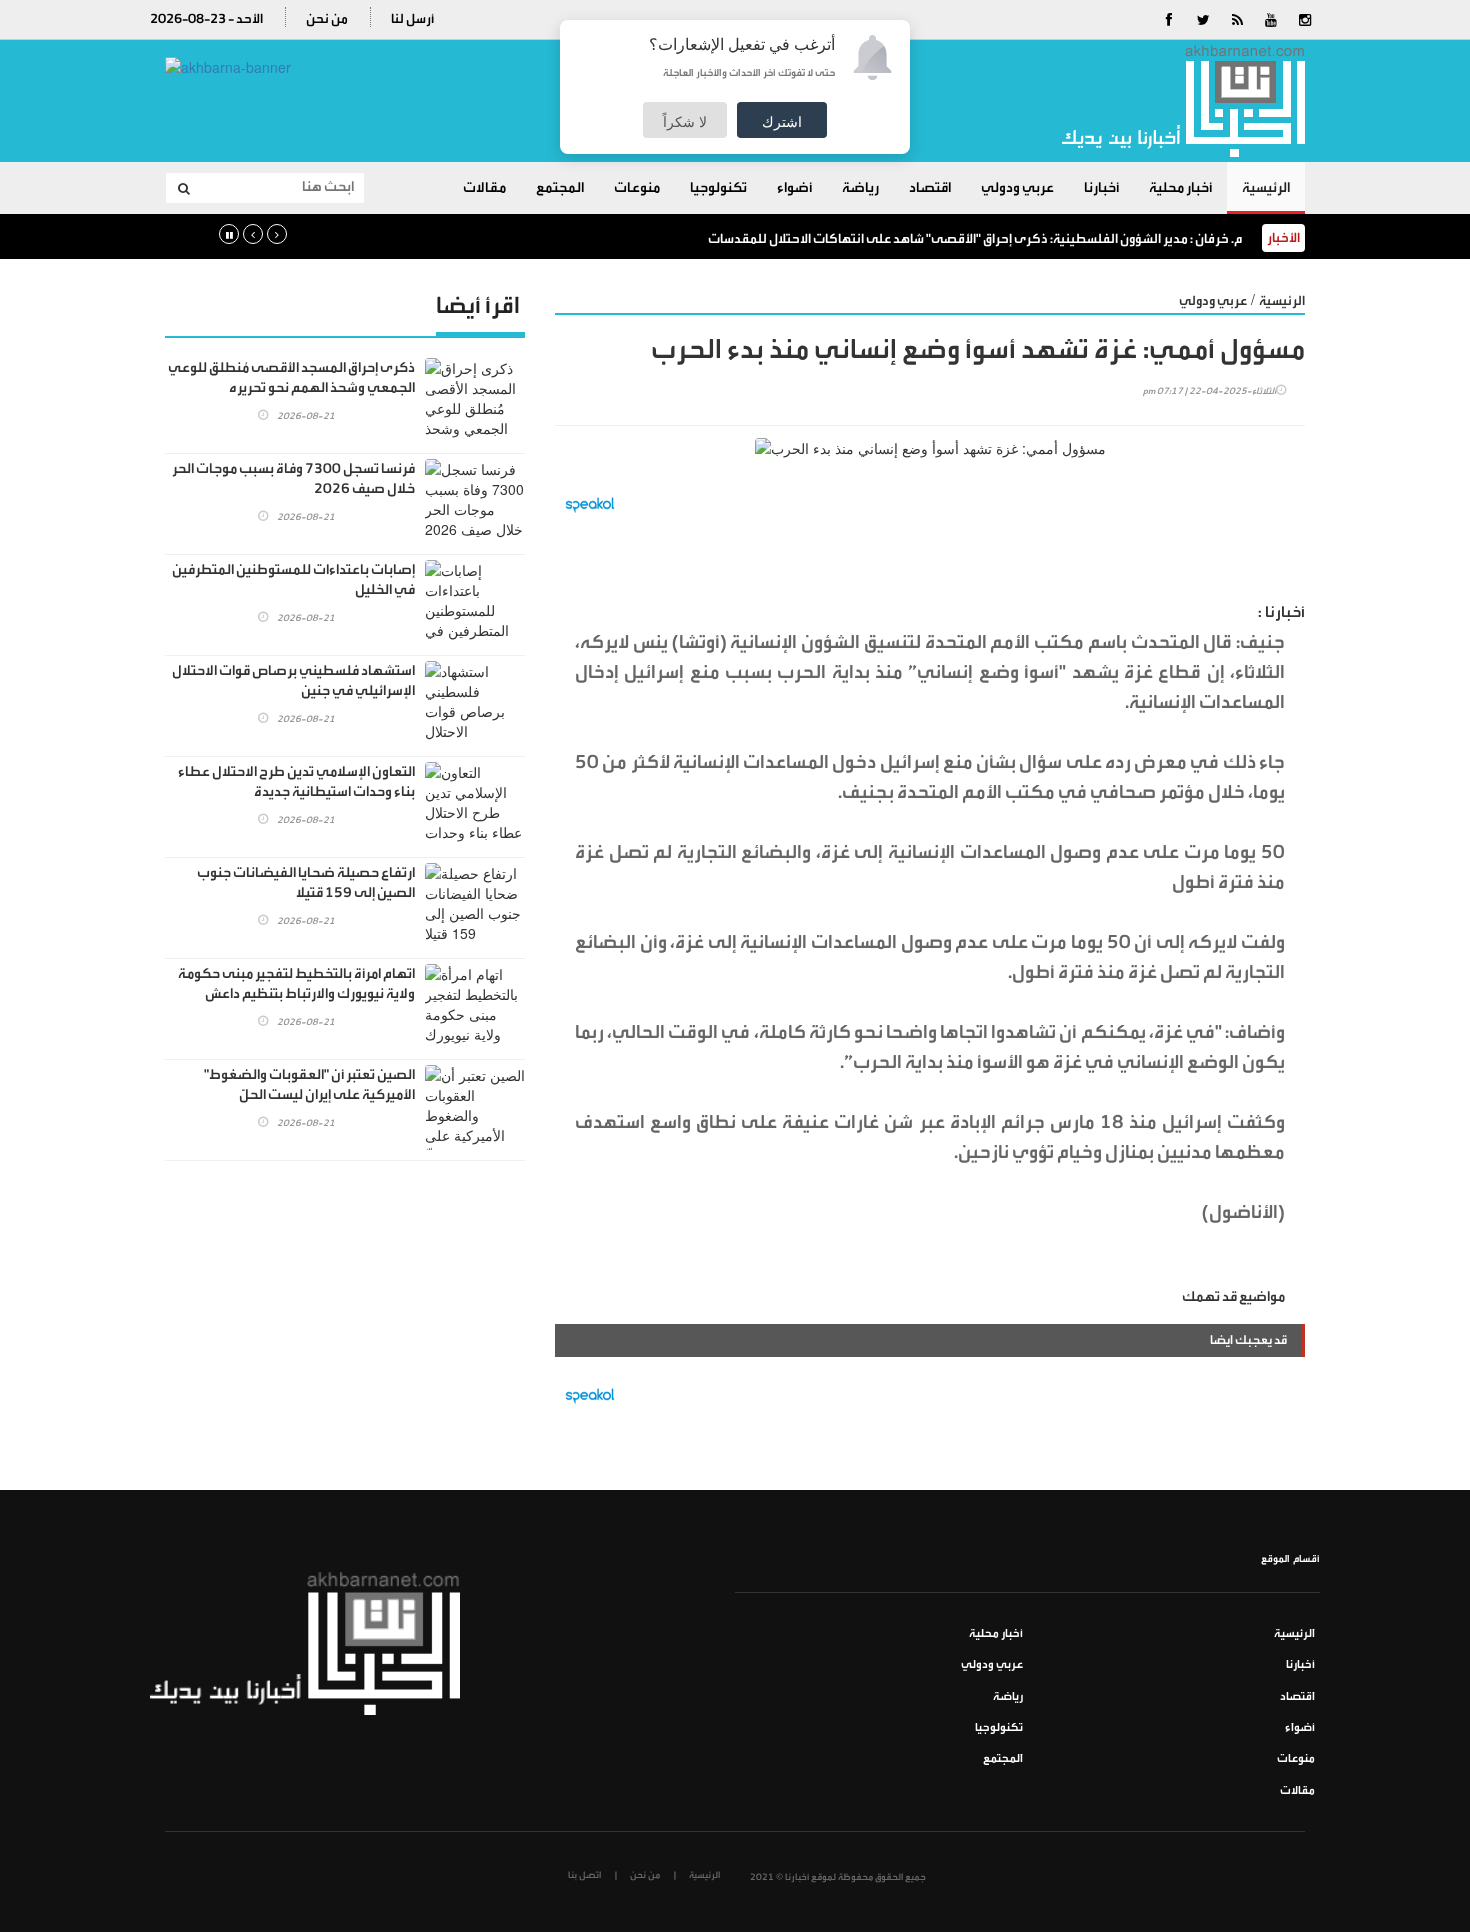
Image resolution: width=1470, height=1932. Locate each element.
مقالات (484, 188)
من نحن (327, 18)
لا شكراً (685, 121)
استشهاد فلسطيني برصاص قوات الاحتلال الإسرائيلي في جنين (293, 681)
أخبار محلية (1180, 188)
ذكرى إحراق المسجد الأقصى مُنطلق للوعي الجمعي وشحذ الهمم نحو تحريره (291, 378)
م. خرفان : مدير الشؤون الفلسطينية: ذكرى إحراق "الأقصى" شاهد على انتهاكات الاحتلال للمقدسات (975, 238)
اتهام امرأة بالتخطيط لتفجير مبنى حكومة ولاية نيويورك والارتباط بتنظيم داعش (296, 984)
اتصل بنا (584, 1875)
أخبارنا (1101, 188)
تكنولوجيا (718, 188)
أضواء (794, 188)
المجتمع (560, 188)
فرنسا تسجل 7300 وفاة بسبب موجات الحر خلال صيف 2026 (293, 479)
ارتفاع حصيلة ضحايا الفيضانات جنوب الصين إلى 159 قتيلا (306, 883)
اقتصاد (930, 188)
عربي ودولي (1017, 188)
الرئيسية (1266, 188)
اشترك (782, 121)
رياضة (860, 188)
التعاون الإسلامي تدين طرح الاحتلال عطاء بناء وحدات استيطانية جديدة (296, 782)
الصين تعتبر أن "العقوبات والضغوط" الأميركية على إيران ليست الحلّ (309, 1085)
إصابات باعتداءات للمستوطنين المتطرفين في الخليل (293, 580)
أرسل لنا (412, 18)
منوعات (637, 188)
